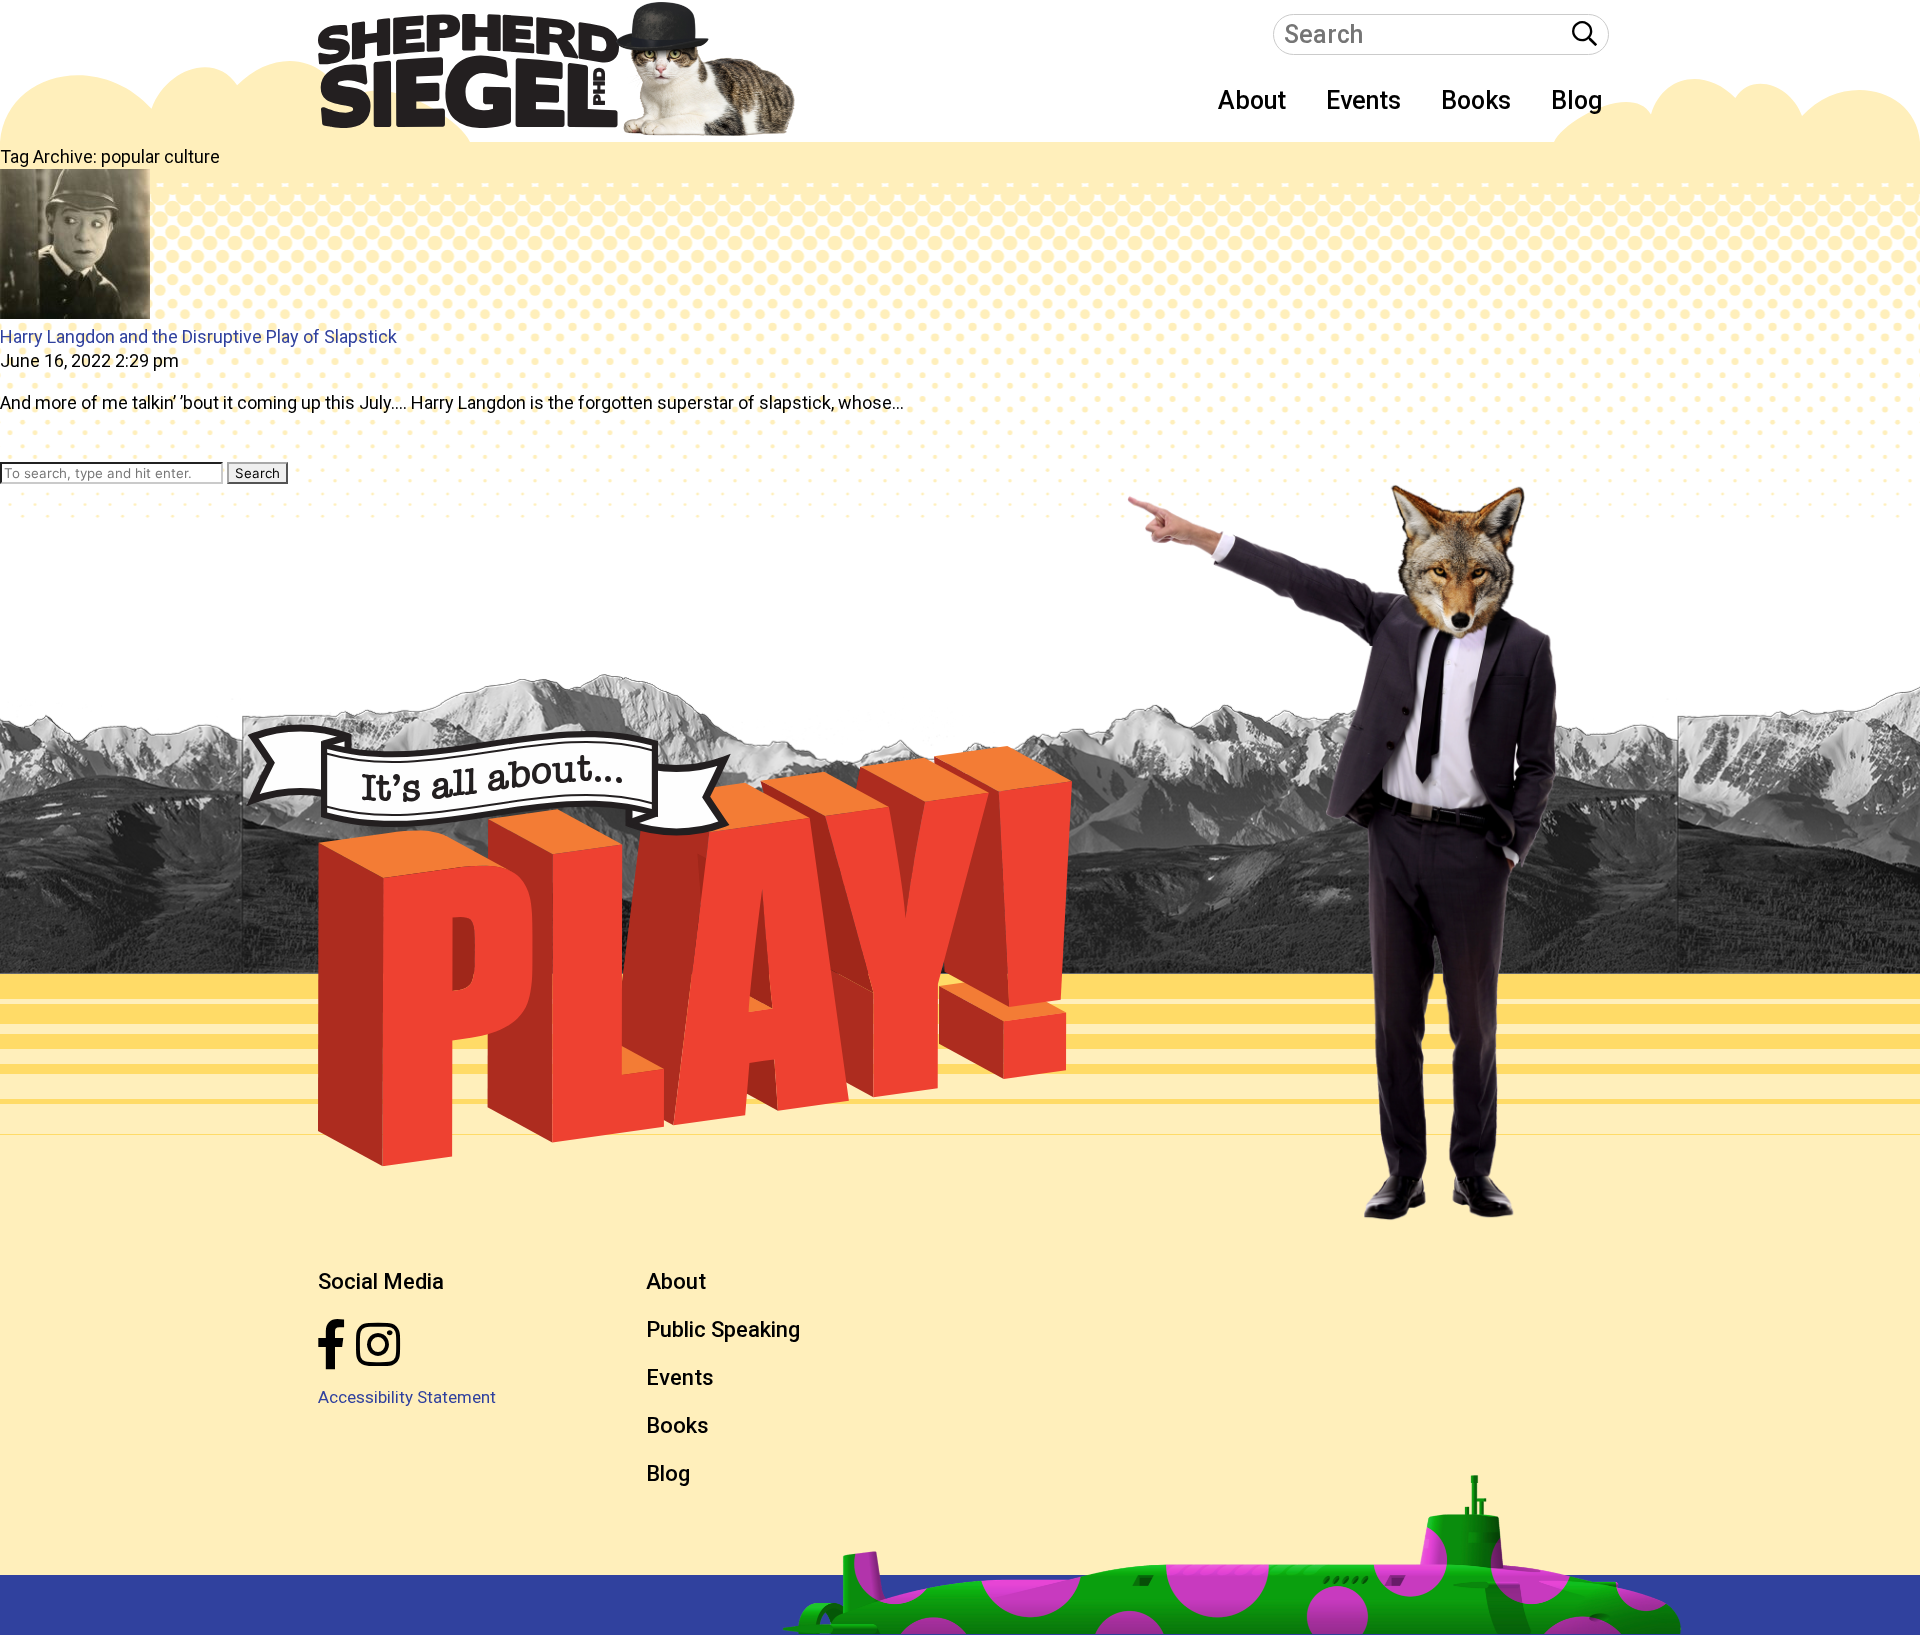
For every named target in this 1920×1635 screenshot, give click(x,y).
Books (1476, 100)
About (1252, 100)
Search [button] (257, 473)
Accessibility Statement (407, 1397)
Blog (1576, 100)
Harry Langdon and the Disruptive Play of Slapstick (198, 336)
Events (1363, 100)
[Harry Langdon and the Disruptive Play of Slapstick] (75, 312)
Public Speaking (723, 1329)
